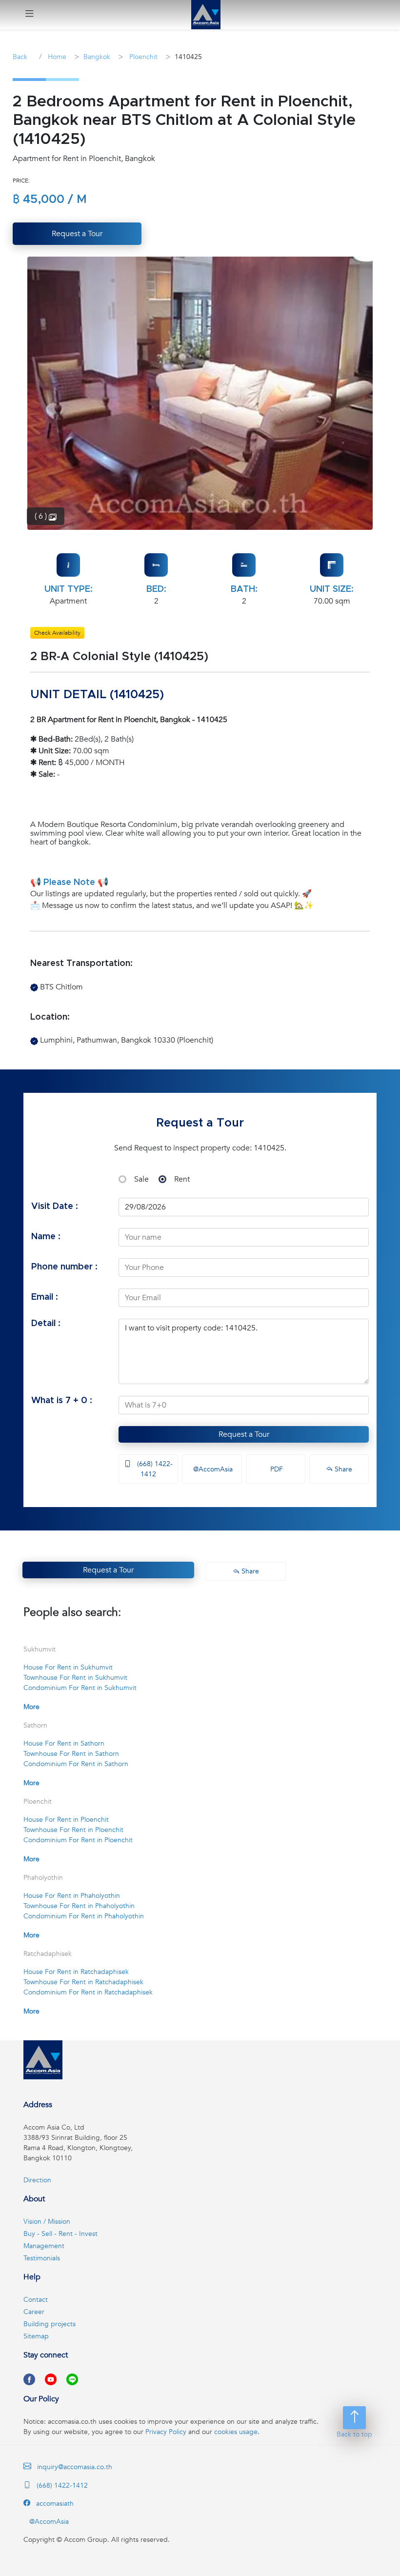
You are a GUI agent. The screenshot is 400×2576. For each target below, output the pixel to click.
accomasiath (54, 2504)
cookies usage (236, 2432)
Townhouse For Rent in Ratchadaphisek (83, 1982)
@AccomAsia (212, 1469)
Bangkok (97, 57)
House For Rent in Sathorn (64, 1743)
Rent (182, 1179)
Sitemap (36, 2336)
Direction (37, 2180)
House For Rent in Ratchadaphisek (76, 1972)
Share (342, 1469)
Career (34, 2312)
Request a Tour (244, 1434)
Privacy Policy (166, 2432)
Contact (36, 2300)
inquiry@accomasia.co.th (75, 2467)
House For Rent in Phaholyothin (72, 1896)
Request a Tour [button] (77, 234)
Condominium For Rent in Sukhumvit (80, 1688)
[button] (29, 15)
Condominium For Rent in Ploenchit (78, 1840)
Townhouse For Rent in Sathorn (71, 1754)
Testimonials (42, 2258)
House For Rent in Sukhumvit (68, 1667)
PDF (276, 1469)
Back (20, 57)
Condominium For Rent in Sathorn (76, 1764)
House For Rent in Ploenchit (66, 1820)
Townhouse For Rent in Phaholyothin (79, 1906)
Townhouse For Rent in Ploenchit (73, 1830)
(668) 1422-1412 (154, 1469)
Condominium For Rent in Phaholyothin (84, 1916)
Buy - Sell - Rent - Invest (60, 2234)
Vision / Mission (47, 2222)
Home (56, 57)
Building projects (50, 2324)
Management (44, 2246)
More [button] (31, 1707)
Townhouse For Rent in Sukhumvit (75, 1678)
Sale (141, 1179)
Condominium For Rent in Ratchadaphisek (88, 1992)
